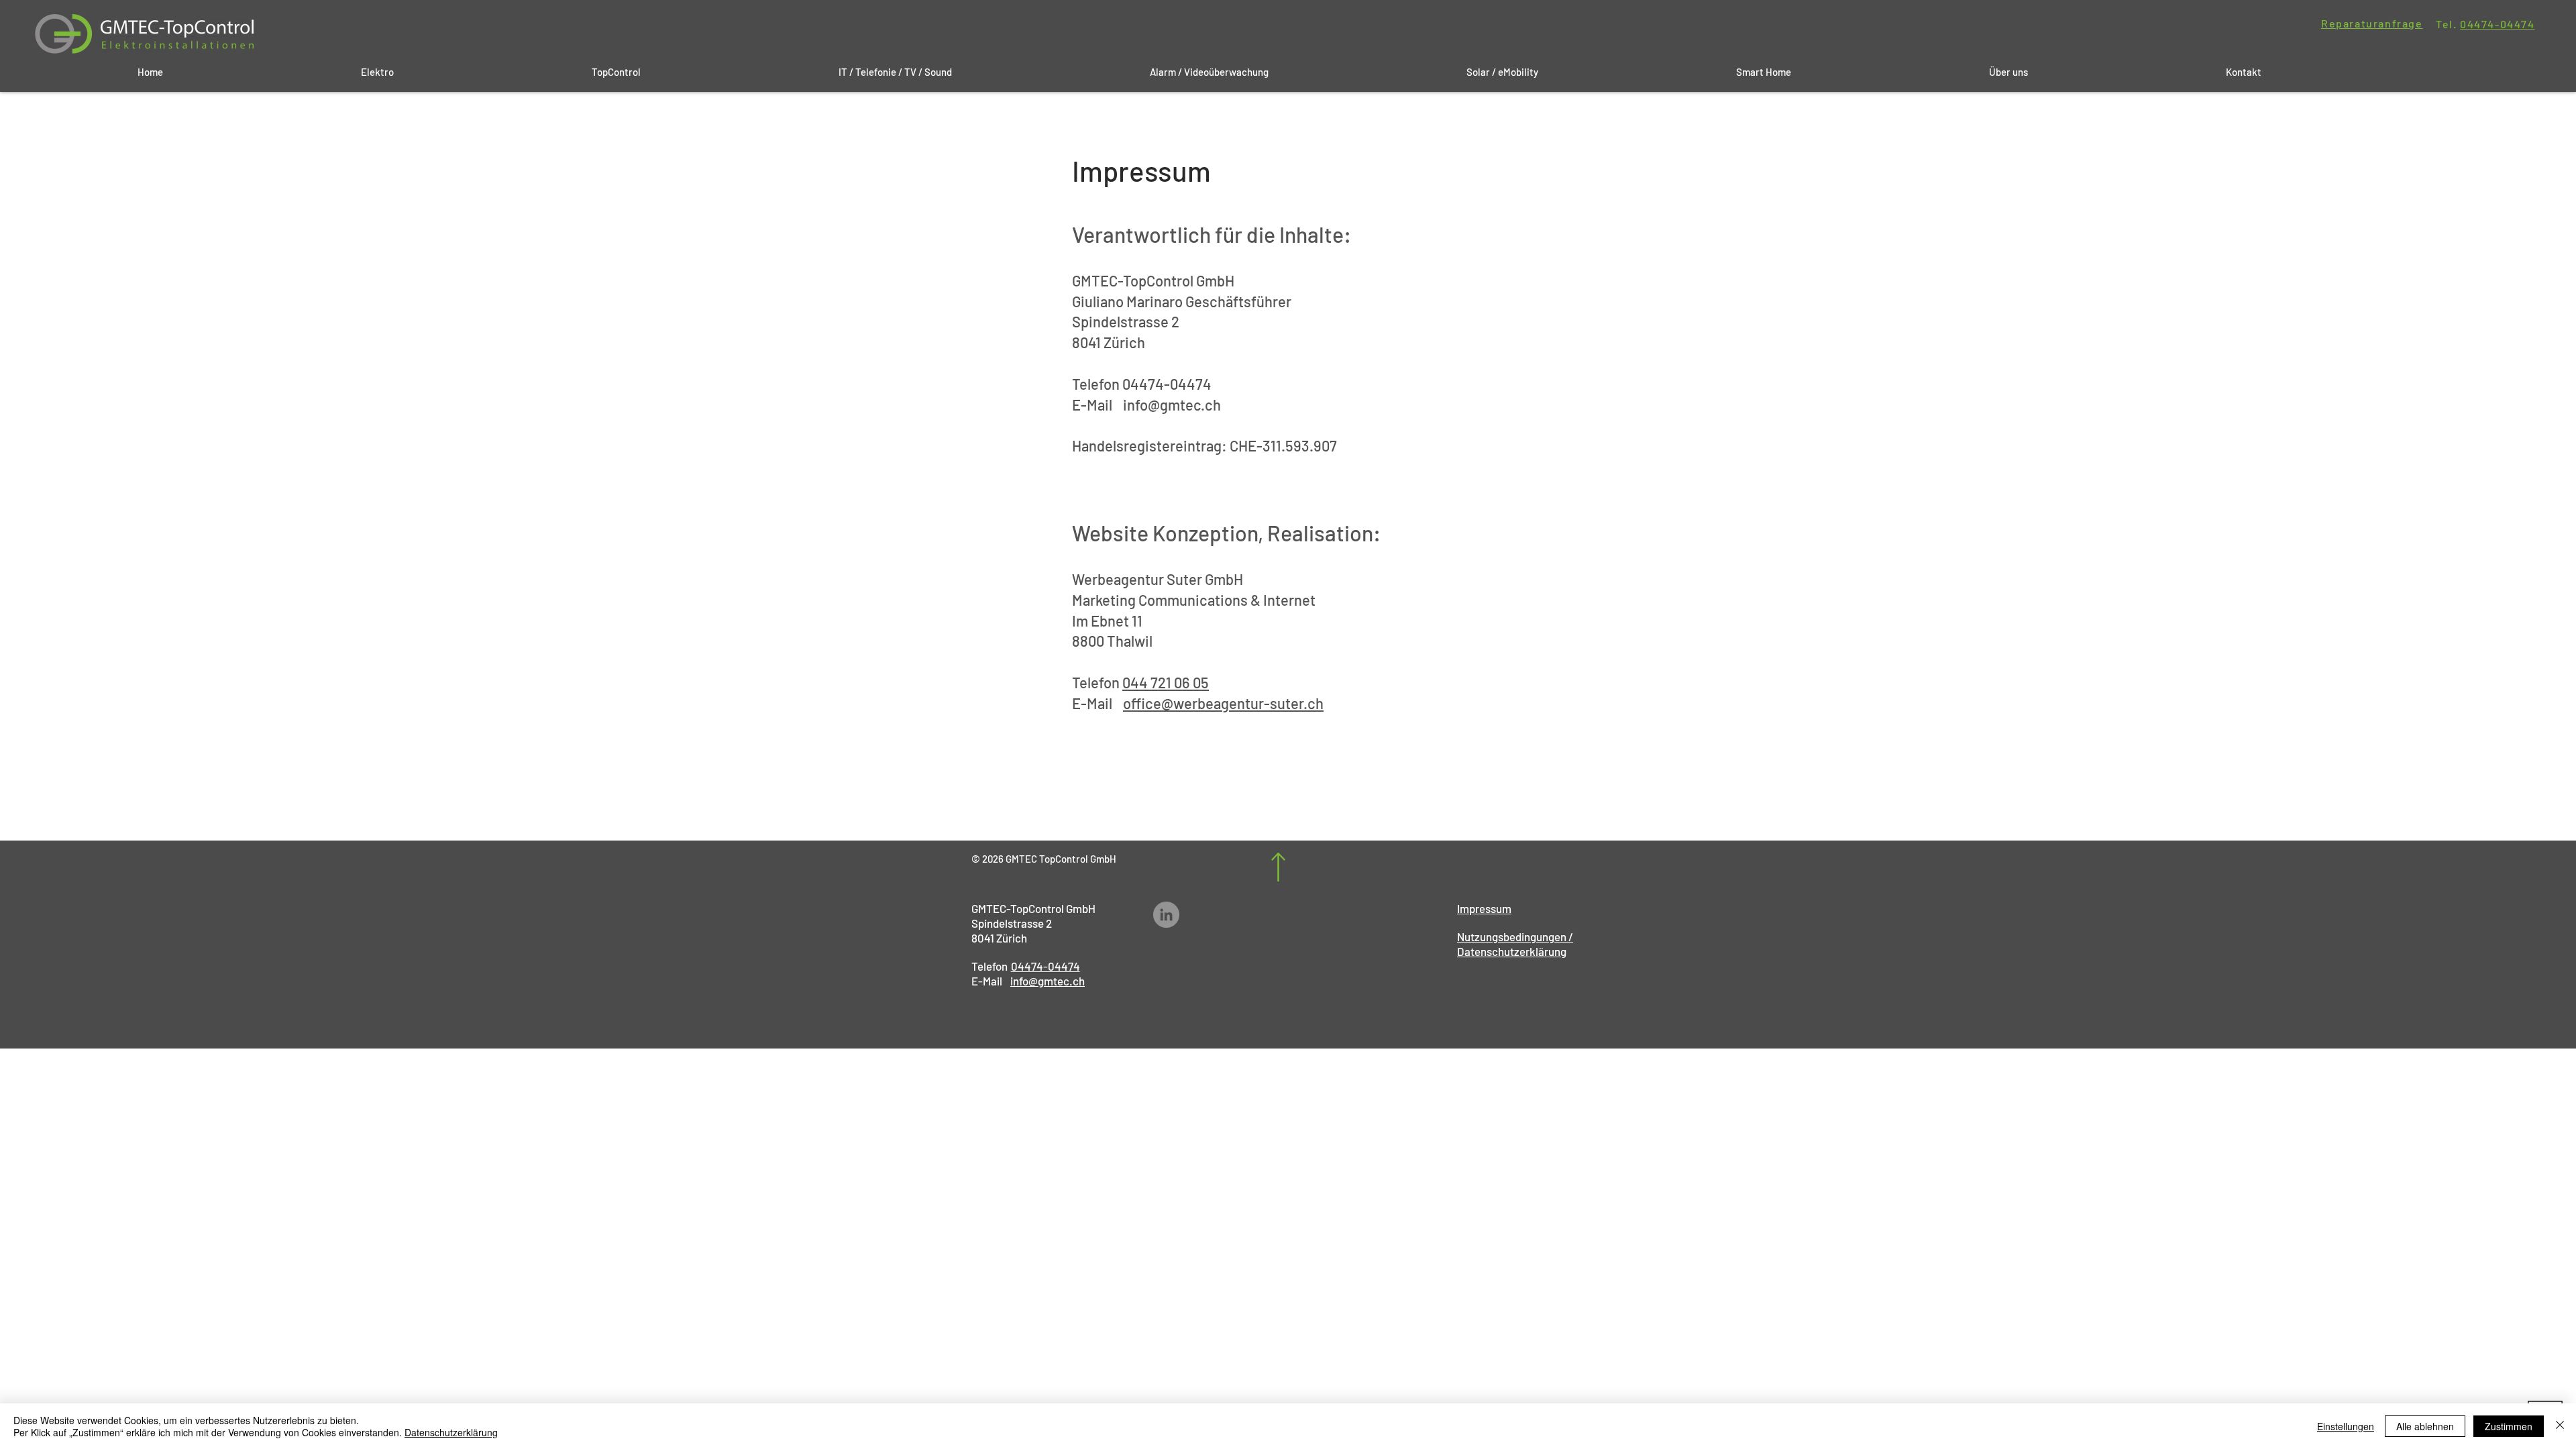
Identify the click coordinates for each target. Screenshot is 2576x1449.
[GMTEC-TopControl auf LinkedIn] (1166, 915)
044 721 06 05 (1166, 682)
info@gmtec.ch (1172, 405)
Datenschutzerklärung (451, 1432)
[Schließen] (2560, 1426)
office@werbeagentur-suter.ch (1223, 703)
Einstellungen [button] (2346, 1426)
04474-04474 (2498, 24)
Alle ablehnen (2425, 1426)
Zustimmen (2509, 1426)
